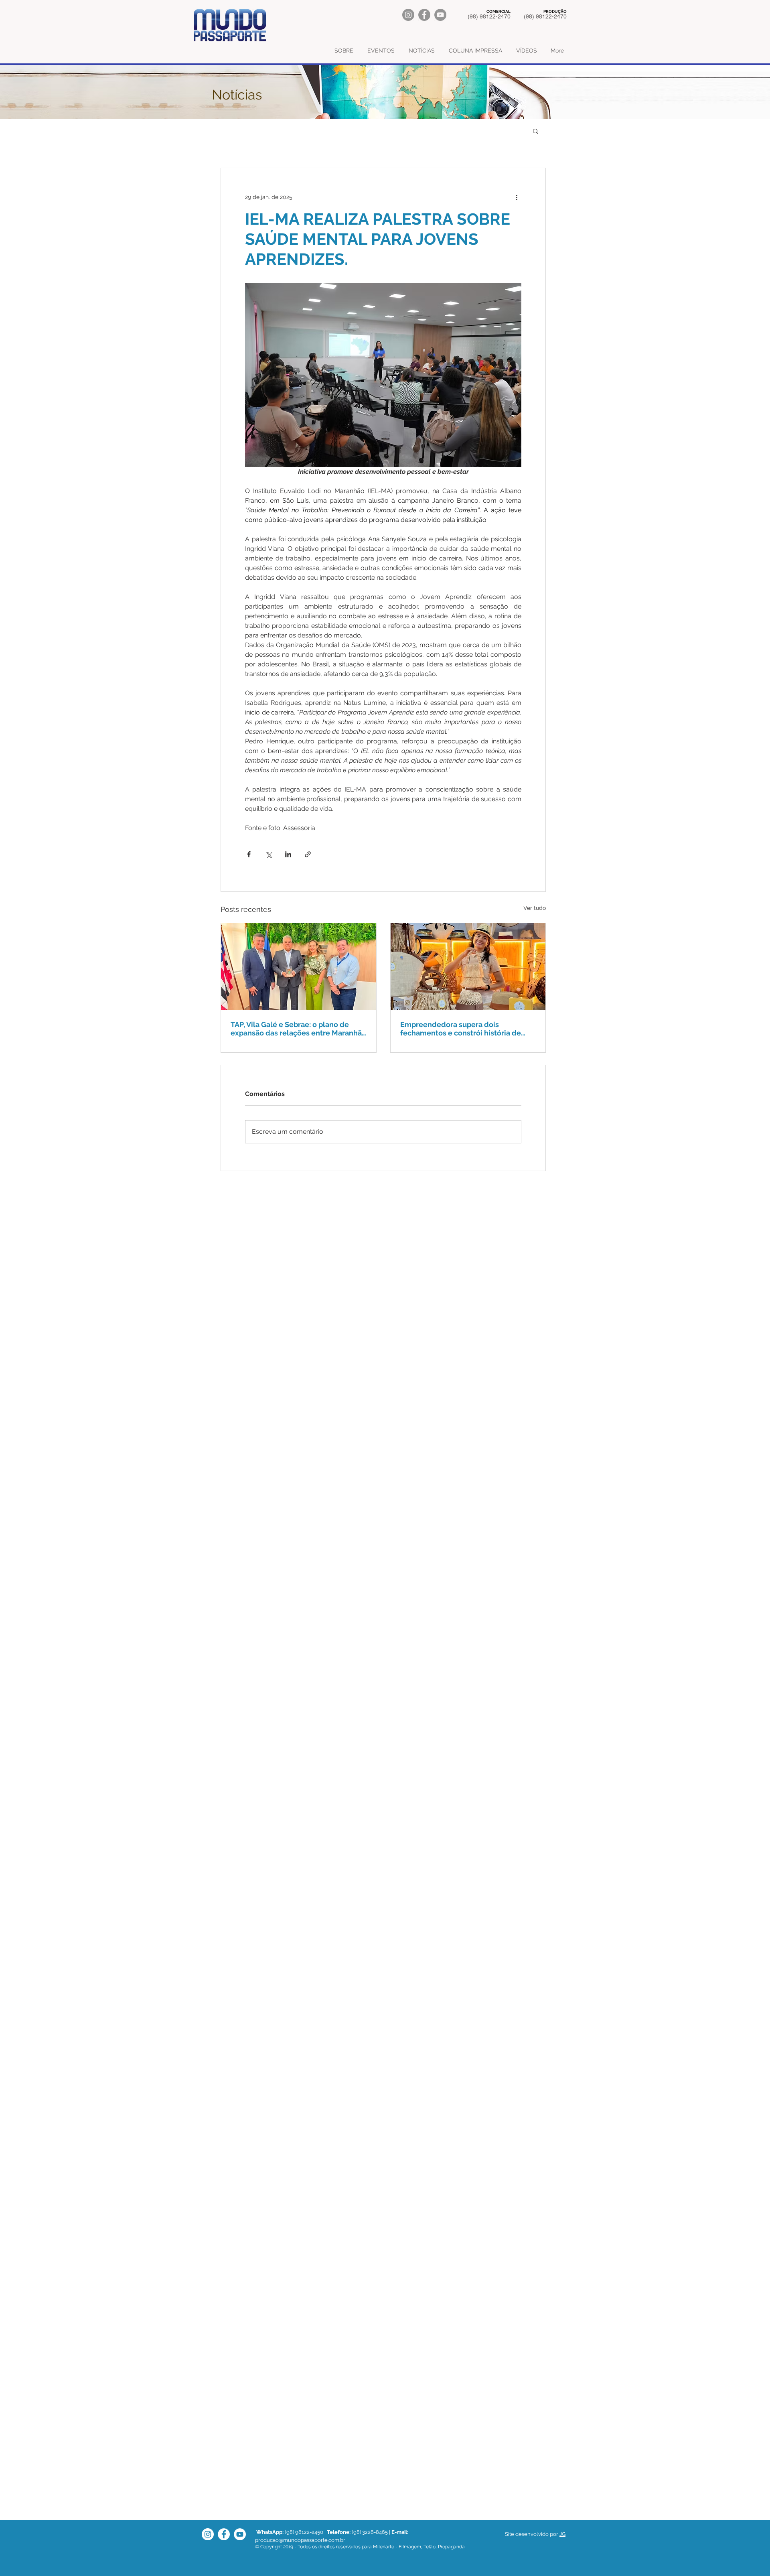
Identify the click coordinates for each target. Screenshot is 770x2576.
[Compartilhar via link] (308, 854)
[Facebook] (424, 15)
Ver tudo (535, 908)
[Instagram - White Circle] (208, 2534)
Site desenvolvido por (532, 2534)
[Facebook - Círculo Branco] (224, 2534)
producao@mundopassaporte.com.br (300, 2540)
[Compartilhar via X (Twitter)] (268, 854)
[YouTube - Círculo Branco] (240, 2534)
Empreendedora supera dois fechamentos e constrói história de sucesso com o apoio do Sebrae (461, 1029)
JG (562, 2534)
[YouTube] (440, 15)
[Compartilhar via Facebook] (249, 854)
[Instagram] (408, 15)
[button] (536, 131)
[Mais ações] (517, 197)
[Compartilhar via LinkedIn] (288, 854)
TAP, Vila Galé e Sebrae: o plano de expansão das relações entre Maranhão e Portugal (298, 1029)
